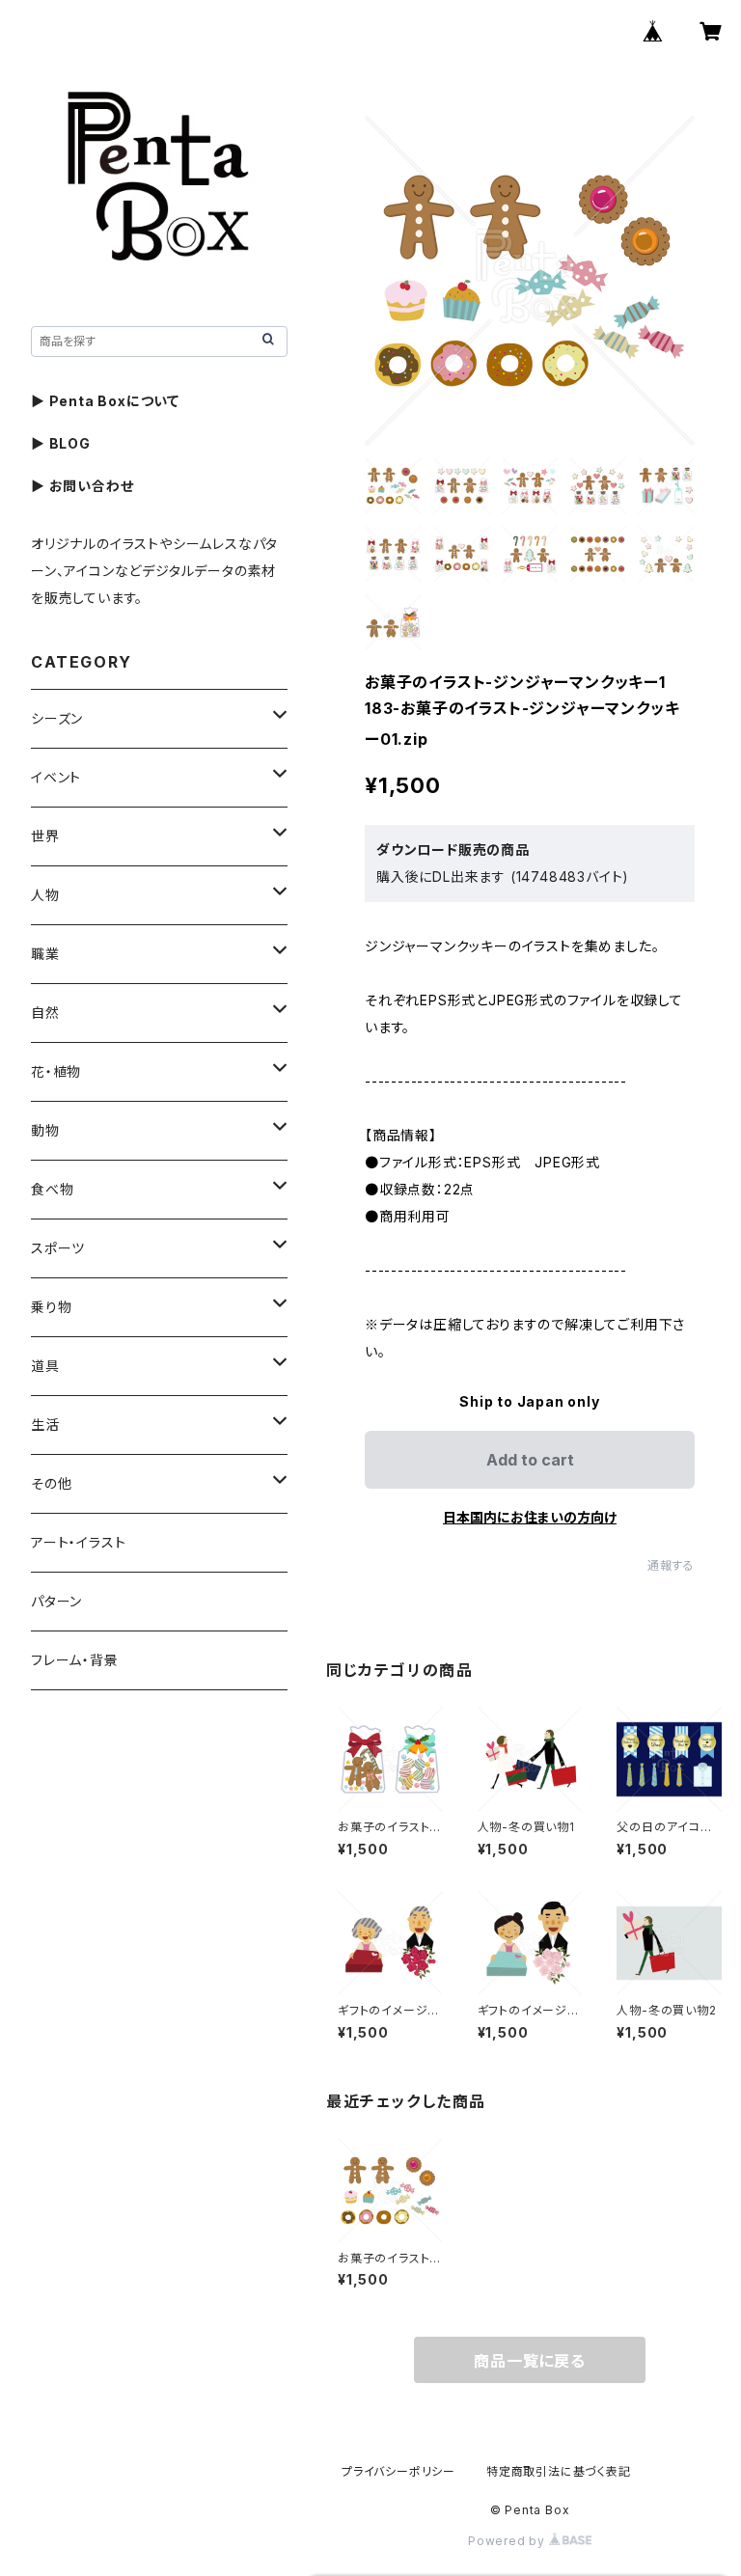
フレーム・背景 (75, 1660)
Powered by (508, 2541)
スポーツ (58, 1248)
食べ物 (52, 1189)
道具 (45, 1366)
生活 (45, 1425)
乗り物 (51, 1307)
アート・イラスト (78, 1542)
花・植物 (56, 1071)
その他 (51, 1483)
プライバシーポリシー (398, 2471)
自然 (45, 1013)
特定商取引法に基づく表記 (559, 2471)
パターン (56, 1601)
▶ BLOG (61, 443)
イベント (56, 777)
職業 (45, 954)
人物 (45, 895)
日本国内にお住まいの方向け (530, 1517)
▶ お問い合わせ (82, 486)
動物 (45, 1130)
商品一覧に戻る (530, 2361)
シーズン (57, 718)
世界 (45, 836)
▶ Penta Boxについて (105, 401)
